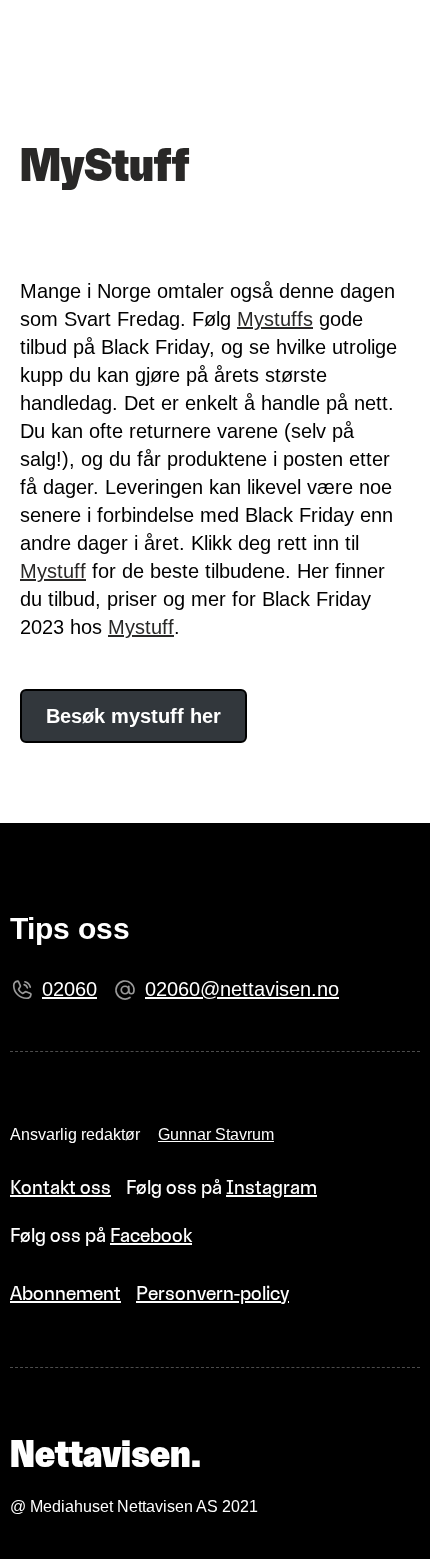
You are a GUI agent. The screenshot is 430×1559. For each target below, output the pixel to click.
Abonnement (65, 1293)
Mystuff (53, 571)
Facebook (151, 1235)
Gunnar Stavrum (216, 1134)
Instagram (271, 1187)
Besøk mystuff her (133, 716)
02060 (69, 989)
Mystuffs (275, 319)
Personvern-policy (212, 1293)
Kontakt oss (60, 1187)
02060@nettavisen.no (242, 989)
